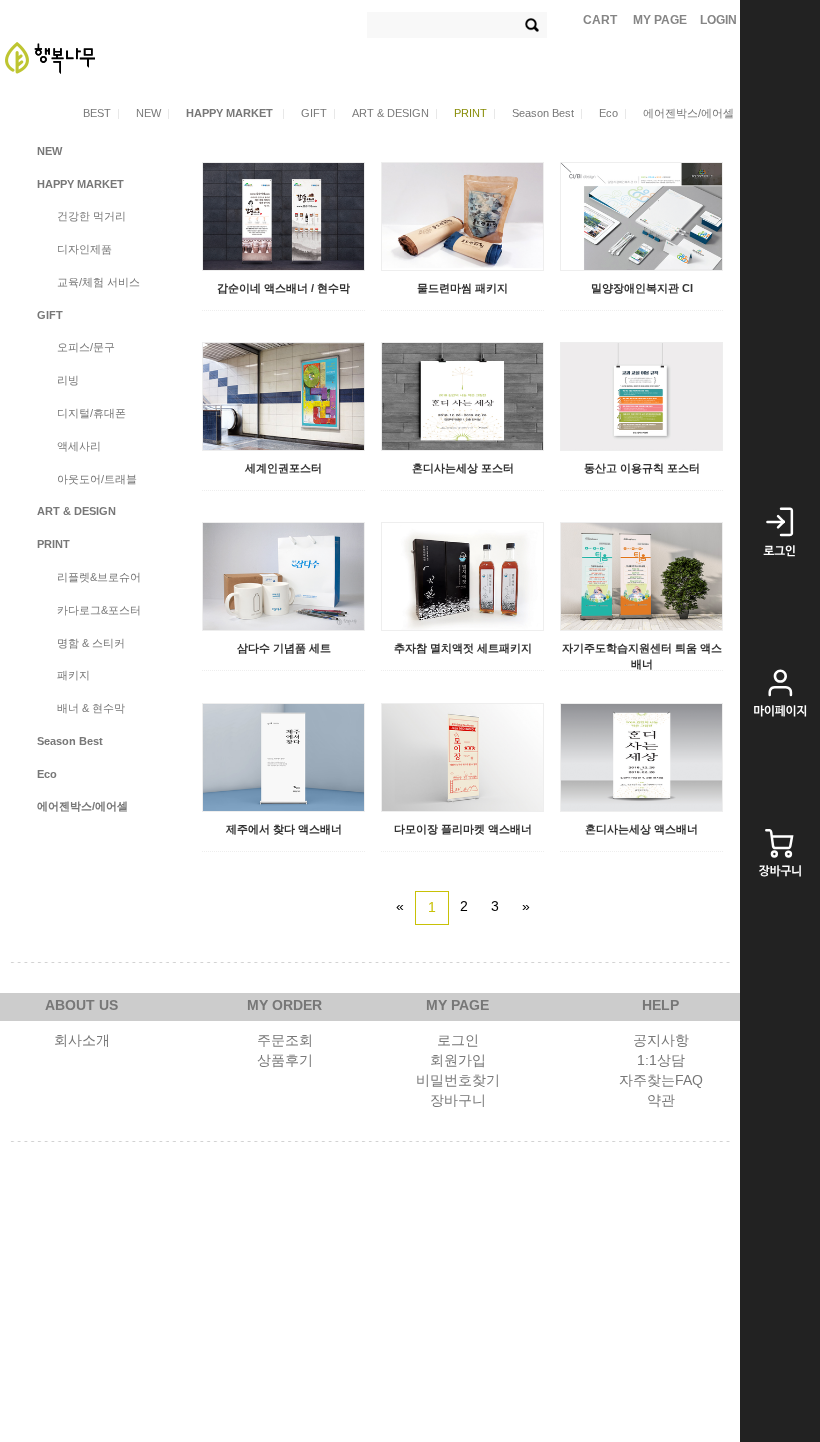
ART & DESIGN (395, 113)
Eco (613, 113)
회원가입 (458, 1060)
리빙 (68, 380)
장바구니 (458, 1100)
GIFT (318, 113)
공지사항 (661, 1040)
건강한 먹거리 (91, 216)
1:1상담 (661, 1060)
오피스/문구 (86, 347)
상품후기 (285, 1060)
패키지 (73, 675)
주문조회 (285, 1040)
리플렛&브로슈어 (99, 577)
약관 (661, 1100)
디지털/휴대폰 (91, 413)
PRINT (475, 113)
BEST (101, 113)
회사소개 (82, 1040)
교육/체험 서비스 (98, 282)
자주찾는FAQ (661, 1080)
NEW (153, 113)
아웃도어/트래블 (97, 479)
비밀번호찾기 (458, 1080)
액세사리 (79, 446)
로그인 (458, 1040)
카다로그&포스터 (99, 610)
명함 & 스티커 (91, 643)
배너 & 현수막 (91, 708)
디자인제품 (84, 249)
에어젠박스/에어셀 (688, 113)
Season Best (547, 113)
